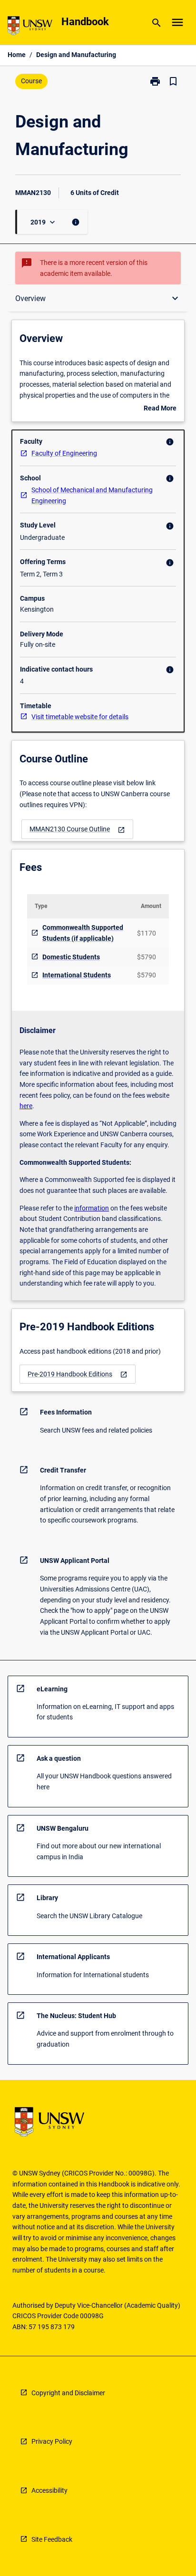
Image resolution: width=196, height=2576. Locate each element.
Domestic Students (71, 957)
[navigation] (77, 829)
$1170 (147, 933)
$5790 (147, 957)
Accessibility (49, 2490)
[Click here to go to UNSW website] (30, 27)
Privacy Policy (52, 2441)
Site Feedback (52, 2539)
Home (17, 55)
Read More (160, 409)
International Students (77, 975)
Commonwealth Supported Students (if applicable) (83, 933)
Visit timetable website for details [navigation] (80, 717)
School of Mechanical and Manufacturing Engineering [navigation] (92, 495)
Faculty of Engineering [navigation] (64, 453)
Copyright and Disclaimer (68, 2393)
